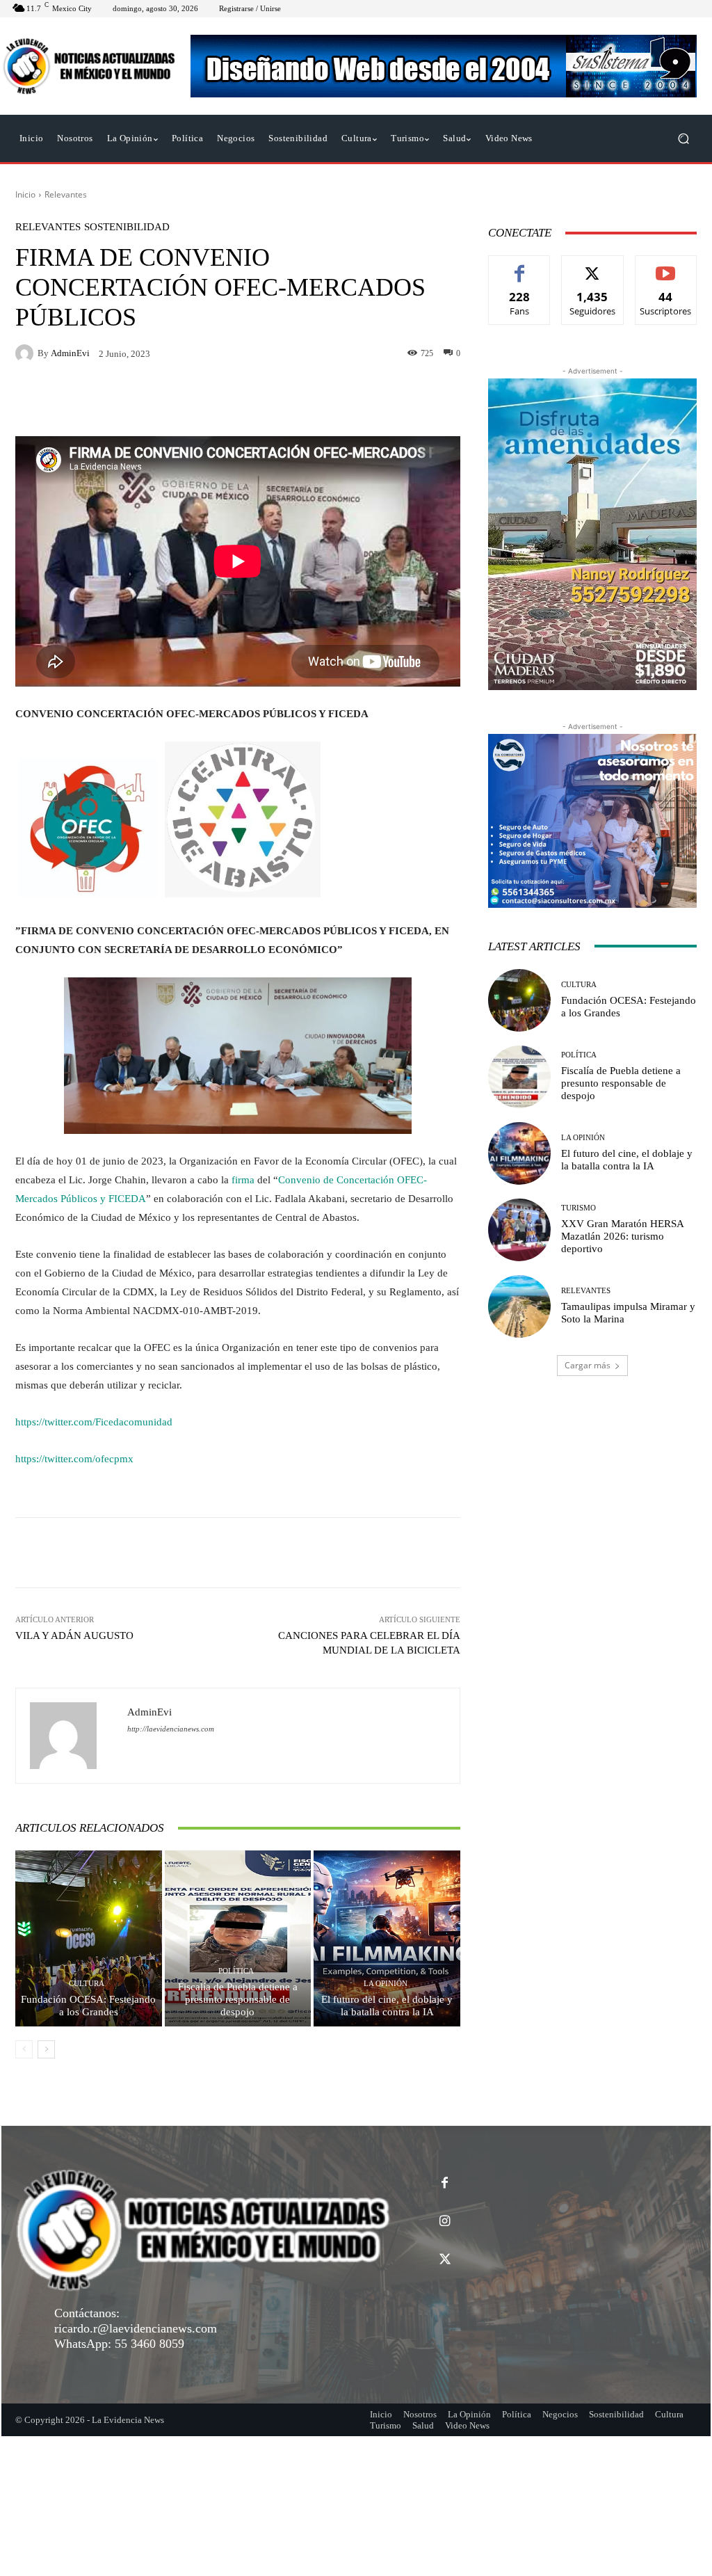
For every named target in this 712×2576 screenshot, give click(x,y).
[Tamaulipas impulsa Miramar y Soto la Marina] (519, 1306)
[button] (683, 139)
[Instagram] (445, 2222)
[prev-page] (24, 2049)
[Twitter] (445, 2260)
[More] (446, 1553)
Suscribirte (666, 266)
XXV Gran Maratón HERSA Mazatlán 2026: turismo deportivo (623, 1236)
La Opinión (386, 1984)
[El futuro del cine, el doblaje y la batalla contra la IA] (387, 1938)
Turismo (578, 1208)
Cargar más (588, 1365)
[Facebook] (445, 2183)
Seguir (593, 266)
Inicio (25, 194)
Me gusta (520, 266)
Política (236, 1971)
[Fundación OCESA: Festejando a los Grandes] (89, 1938)
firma (243, 1180)
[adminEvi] (26, 353)
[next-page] (46, 2049)
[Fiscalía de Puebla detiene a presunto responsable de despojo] (238, 1938)
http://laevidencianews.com (171, 1729)
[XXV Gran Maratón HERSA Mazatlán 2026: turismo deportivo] (519, 1230)
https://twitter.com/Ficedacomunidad (94, 1422)
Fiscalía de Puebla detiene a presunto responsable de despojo (238, 1999)
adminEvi (70, 353)
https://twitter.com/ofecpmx (74, 1459)
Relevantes (66, 194)
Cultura (87, 1984)
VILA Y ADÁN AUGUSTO (74, 1635)
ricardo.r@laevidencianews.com (136, 2328)
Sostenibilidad (127, 227)
